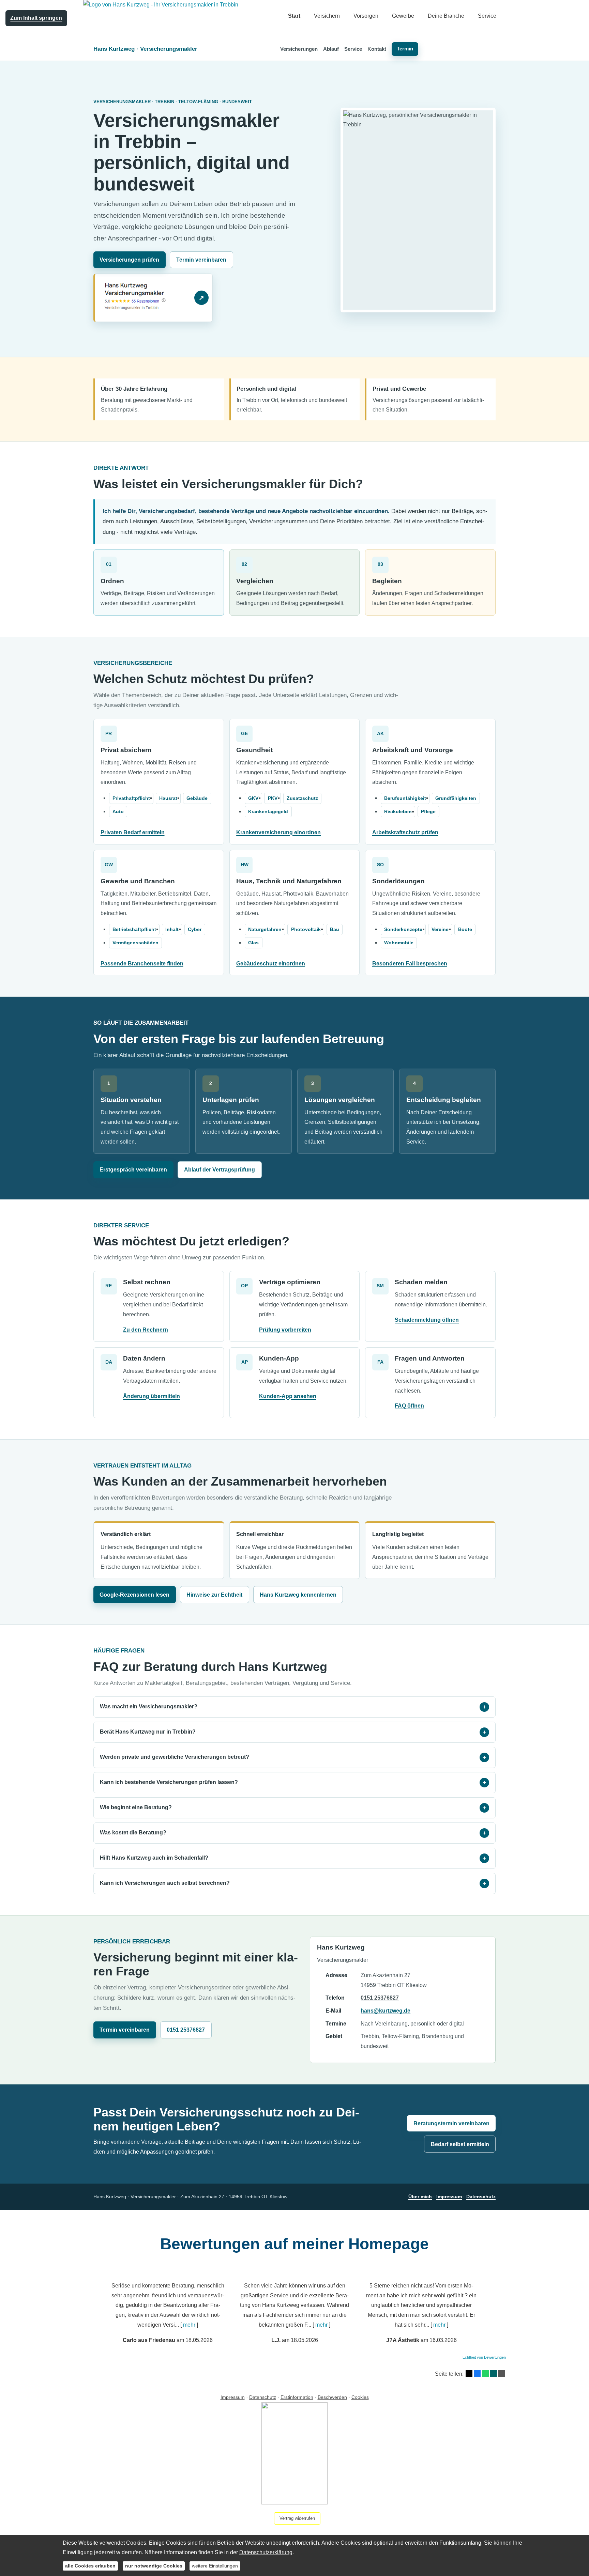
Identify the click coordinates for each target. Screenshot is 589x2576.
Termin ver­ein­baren (201, 260)
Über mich (420, 2197)
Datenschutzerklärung (266, 2552)
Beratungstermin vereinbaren (451, 2123)
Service (353, 49)
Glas (253, 943)
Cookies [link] (360, 2397)
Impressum (449, 2197)
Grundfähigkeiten (456, 798)
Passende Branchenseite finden (142, 964)
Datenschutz (481, 2197)
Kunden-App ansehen (288, 1396)
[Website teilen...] (502, 2373)
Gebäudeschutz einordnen (271, 964)
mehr (189, 2325)
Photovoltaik (306, 929)
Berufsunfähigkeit (405, 798)
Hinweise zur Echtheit (214, 1595)
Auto (118, 812)
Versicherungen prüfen (129, 260)
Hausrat (168, 798)
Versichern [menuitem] (327, 16)
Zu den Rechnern (146, 1330)
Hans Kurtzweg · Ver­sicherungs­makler (145, 49)
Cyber (195, 929)
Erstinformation (297, 2397)
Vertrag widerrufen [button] (297, 2518)
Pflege (428, 812)
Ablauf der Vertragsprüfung (220, 1170)
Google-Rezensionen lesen (134, 1595)
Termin (405, 49)
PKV (273, 798)
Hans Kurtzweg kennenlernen (298, 1595)
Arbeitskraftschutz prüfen (405, 832)
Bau (335, 929)
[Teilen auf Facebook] (477, 2373)
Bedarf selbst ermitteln (460, 2144)
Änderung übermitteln (152, 1396)
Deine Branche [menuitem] (446, 16)
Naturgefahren (265, 929)
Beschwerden (332, 2397)
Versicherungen (299, 49)
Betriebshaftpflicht (134, 929)
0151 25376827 (186, 2030)
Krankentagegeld (268, 812)
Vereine (440, 929)
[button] (91, 2307)
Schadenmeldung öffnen (427, 1320)
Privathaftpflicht (131, 798)
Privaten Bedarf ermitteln (133, 832)
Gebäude (197, 798)
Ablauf (331, 49)
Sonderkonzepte (403, 929)
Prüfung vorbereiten (285, 1330)
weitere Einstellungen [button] (215, 2566)
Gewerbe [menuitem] (403, 16)
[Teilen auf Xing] (494, 2373)
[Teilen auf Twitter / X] (469, 2373)
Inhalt (172, 929)
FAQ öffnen (409, 1406)
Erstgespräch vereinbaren (133, 1170)
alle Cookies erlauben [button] (90, 2566)
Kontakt (377, 49)
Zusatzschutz (302, 798)
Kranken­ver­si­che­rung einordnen (278, 832)
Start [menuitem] (294, 16)
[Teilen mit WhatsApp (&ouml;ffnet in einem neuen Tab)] (485, 2373)
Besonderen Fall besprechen (410, 964)
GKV (253, 798)
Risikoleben (398, 812)
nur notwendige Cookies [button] (154, 2566)
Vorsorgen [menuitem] (366, 16)
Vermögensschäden (135, 943)
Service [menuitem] (487, 16)
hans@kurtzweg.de (386, 2011)
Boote (465, 929)
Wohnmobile (399, 943)
